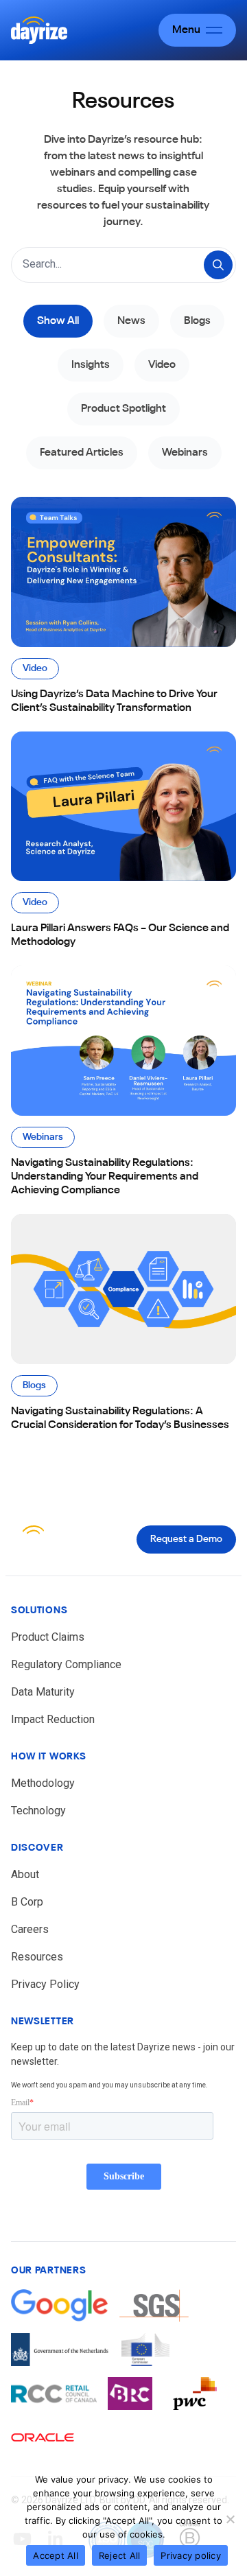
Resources (37, 1957)
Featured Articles (82, 453)
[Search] (218, 265)
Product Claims (48, 1637)
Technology (38, 1811)
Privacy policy (191, 2555)
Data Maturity (43, 1692)
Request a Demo (186, 1539)
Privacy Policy (45, 1984)
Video (162, 365)
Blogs (197, 321)
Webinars (185, 453)
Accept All (56, 2555)
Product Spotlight (123, 409)
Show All (58, 321)
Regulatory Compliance (66, 1664)
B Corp (27, 1902)
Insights (91, 365)
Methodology (43, 1783)
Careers (30, 1929)
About (25, 1874)
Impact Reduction (53, 1719)
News (131, 321)
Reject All (120, 2555)
